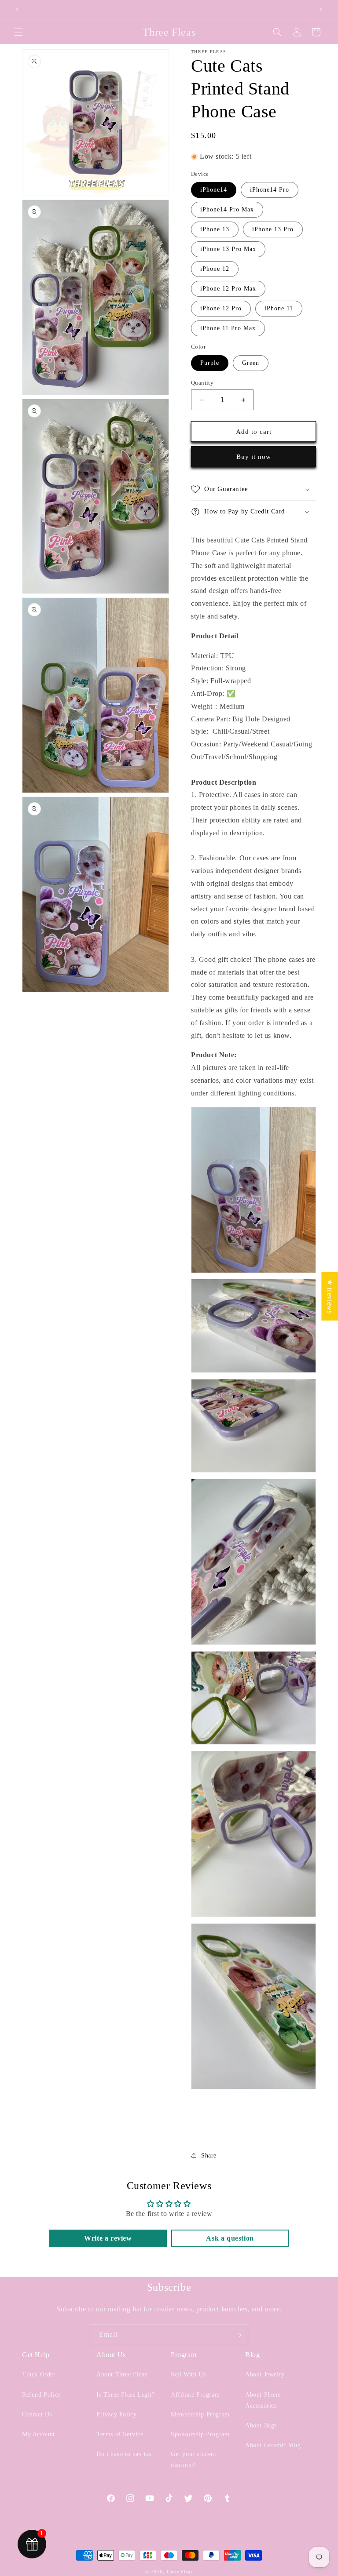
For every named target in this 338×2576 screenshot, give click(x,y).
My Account (39, 2434)
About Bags (261, 2425)
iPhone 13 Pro (273, 229)
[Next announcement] (321, 10)
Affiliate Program (195, 2395)
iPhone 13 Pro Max (228, 249)
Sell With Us (188, 2374)
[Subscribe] (238, 2335)
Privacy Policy (116, 2414)
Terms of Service (120, 2434)
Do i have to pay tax (124, 2454)
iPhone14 (214, 190)
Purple (210, 363)
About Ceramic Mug (273, 2445)
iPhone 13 (215, 229)
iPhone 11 (279, 308)
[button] (18, 32)
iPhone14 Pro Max (227, 209)
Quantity (202, 383)
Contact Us (37, 2414)
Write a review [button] (108, 2238)
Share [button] (209, 2156)
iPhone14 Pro (270, 190)
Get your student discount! (194, 2460)
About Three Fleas (122, 2374)
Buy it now (254, 457)
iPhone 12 (215, 269)
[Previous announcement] (17, 10)
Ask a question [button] (230, 2238)
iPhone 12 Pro (221, 308)
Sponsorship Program (200, 2434)
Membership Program (200, 2414)
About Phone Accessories (263, 2400)
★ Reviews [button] (330, 1296)
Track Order (39, 2374)
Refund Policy (42, 2395)
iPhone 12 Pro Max (228, 289)
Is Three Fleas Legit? (126, 2395)
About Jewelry (265, 2374)
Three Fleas (179, 2572)
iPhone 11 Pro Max (228, 328)
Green (251, 363)
